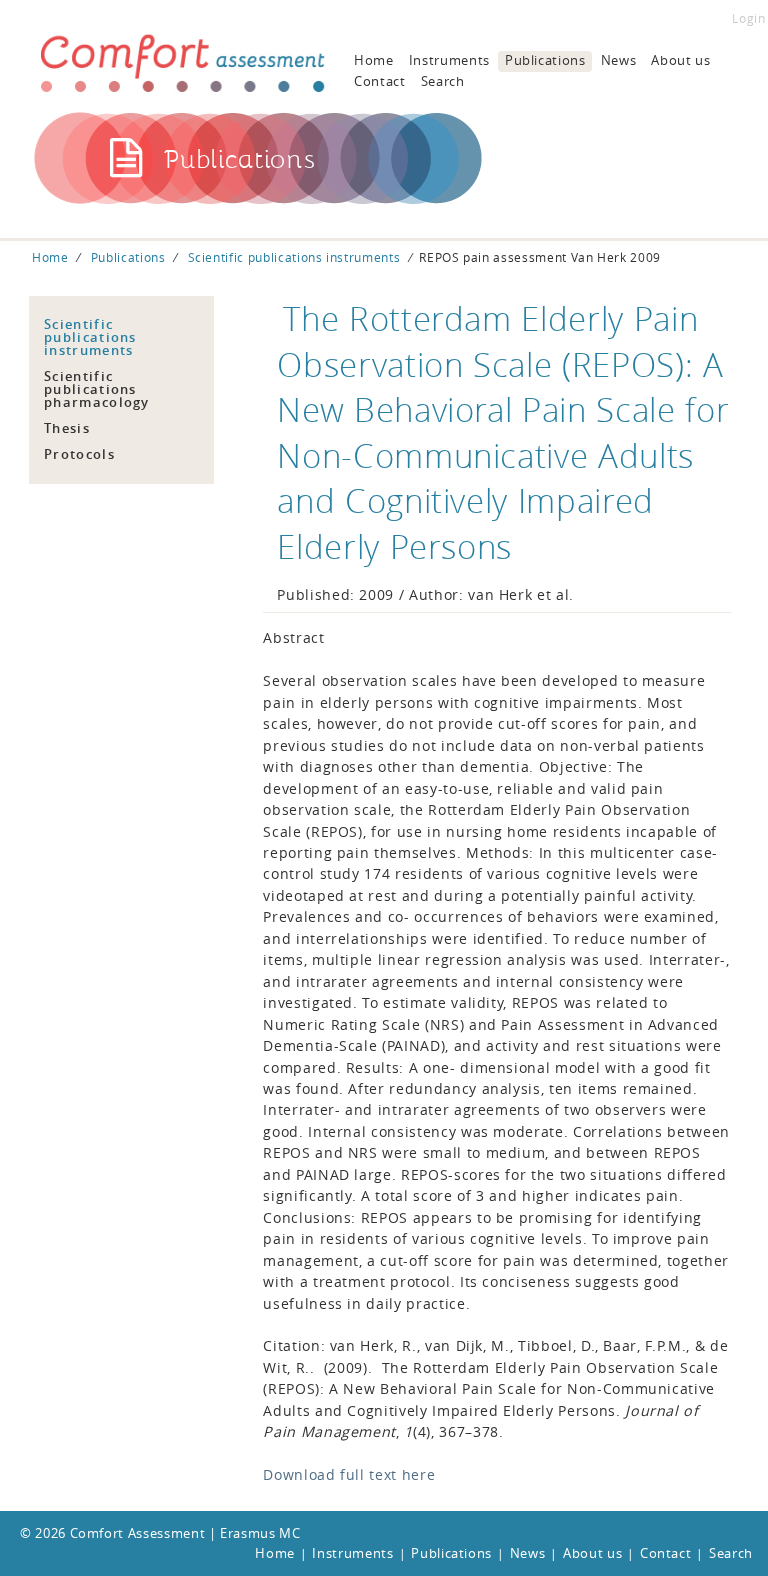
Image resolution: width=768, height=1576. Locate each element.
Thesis (67, 428)
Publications (545, 60)
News (619, 60)
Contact (380, 81)
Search (443, 81)
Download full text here (349, 1474)
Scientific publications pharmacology (97, 389)
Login (748, 18)
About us (680, 60)
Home (374, 60)
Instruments (449, 60)
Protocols (79, 454)
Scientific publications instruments (294, 257)
